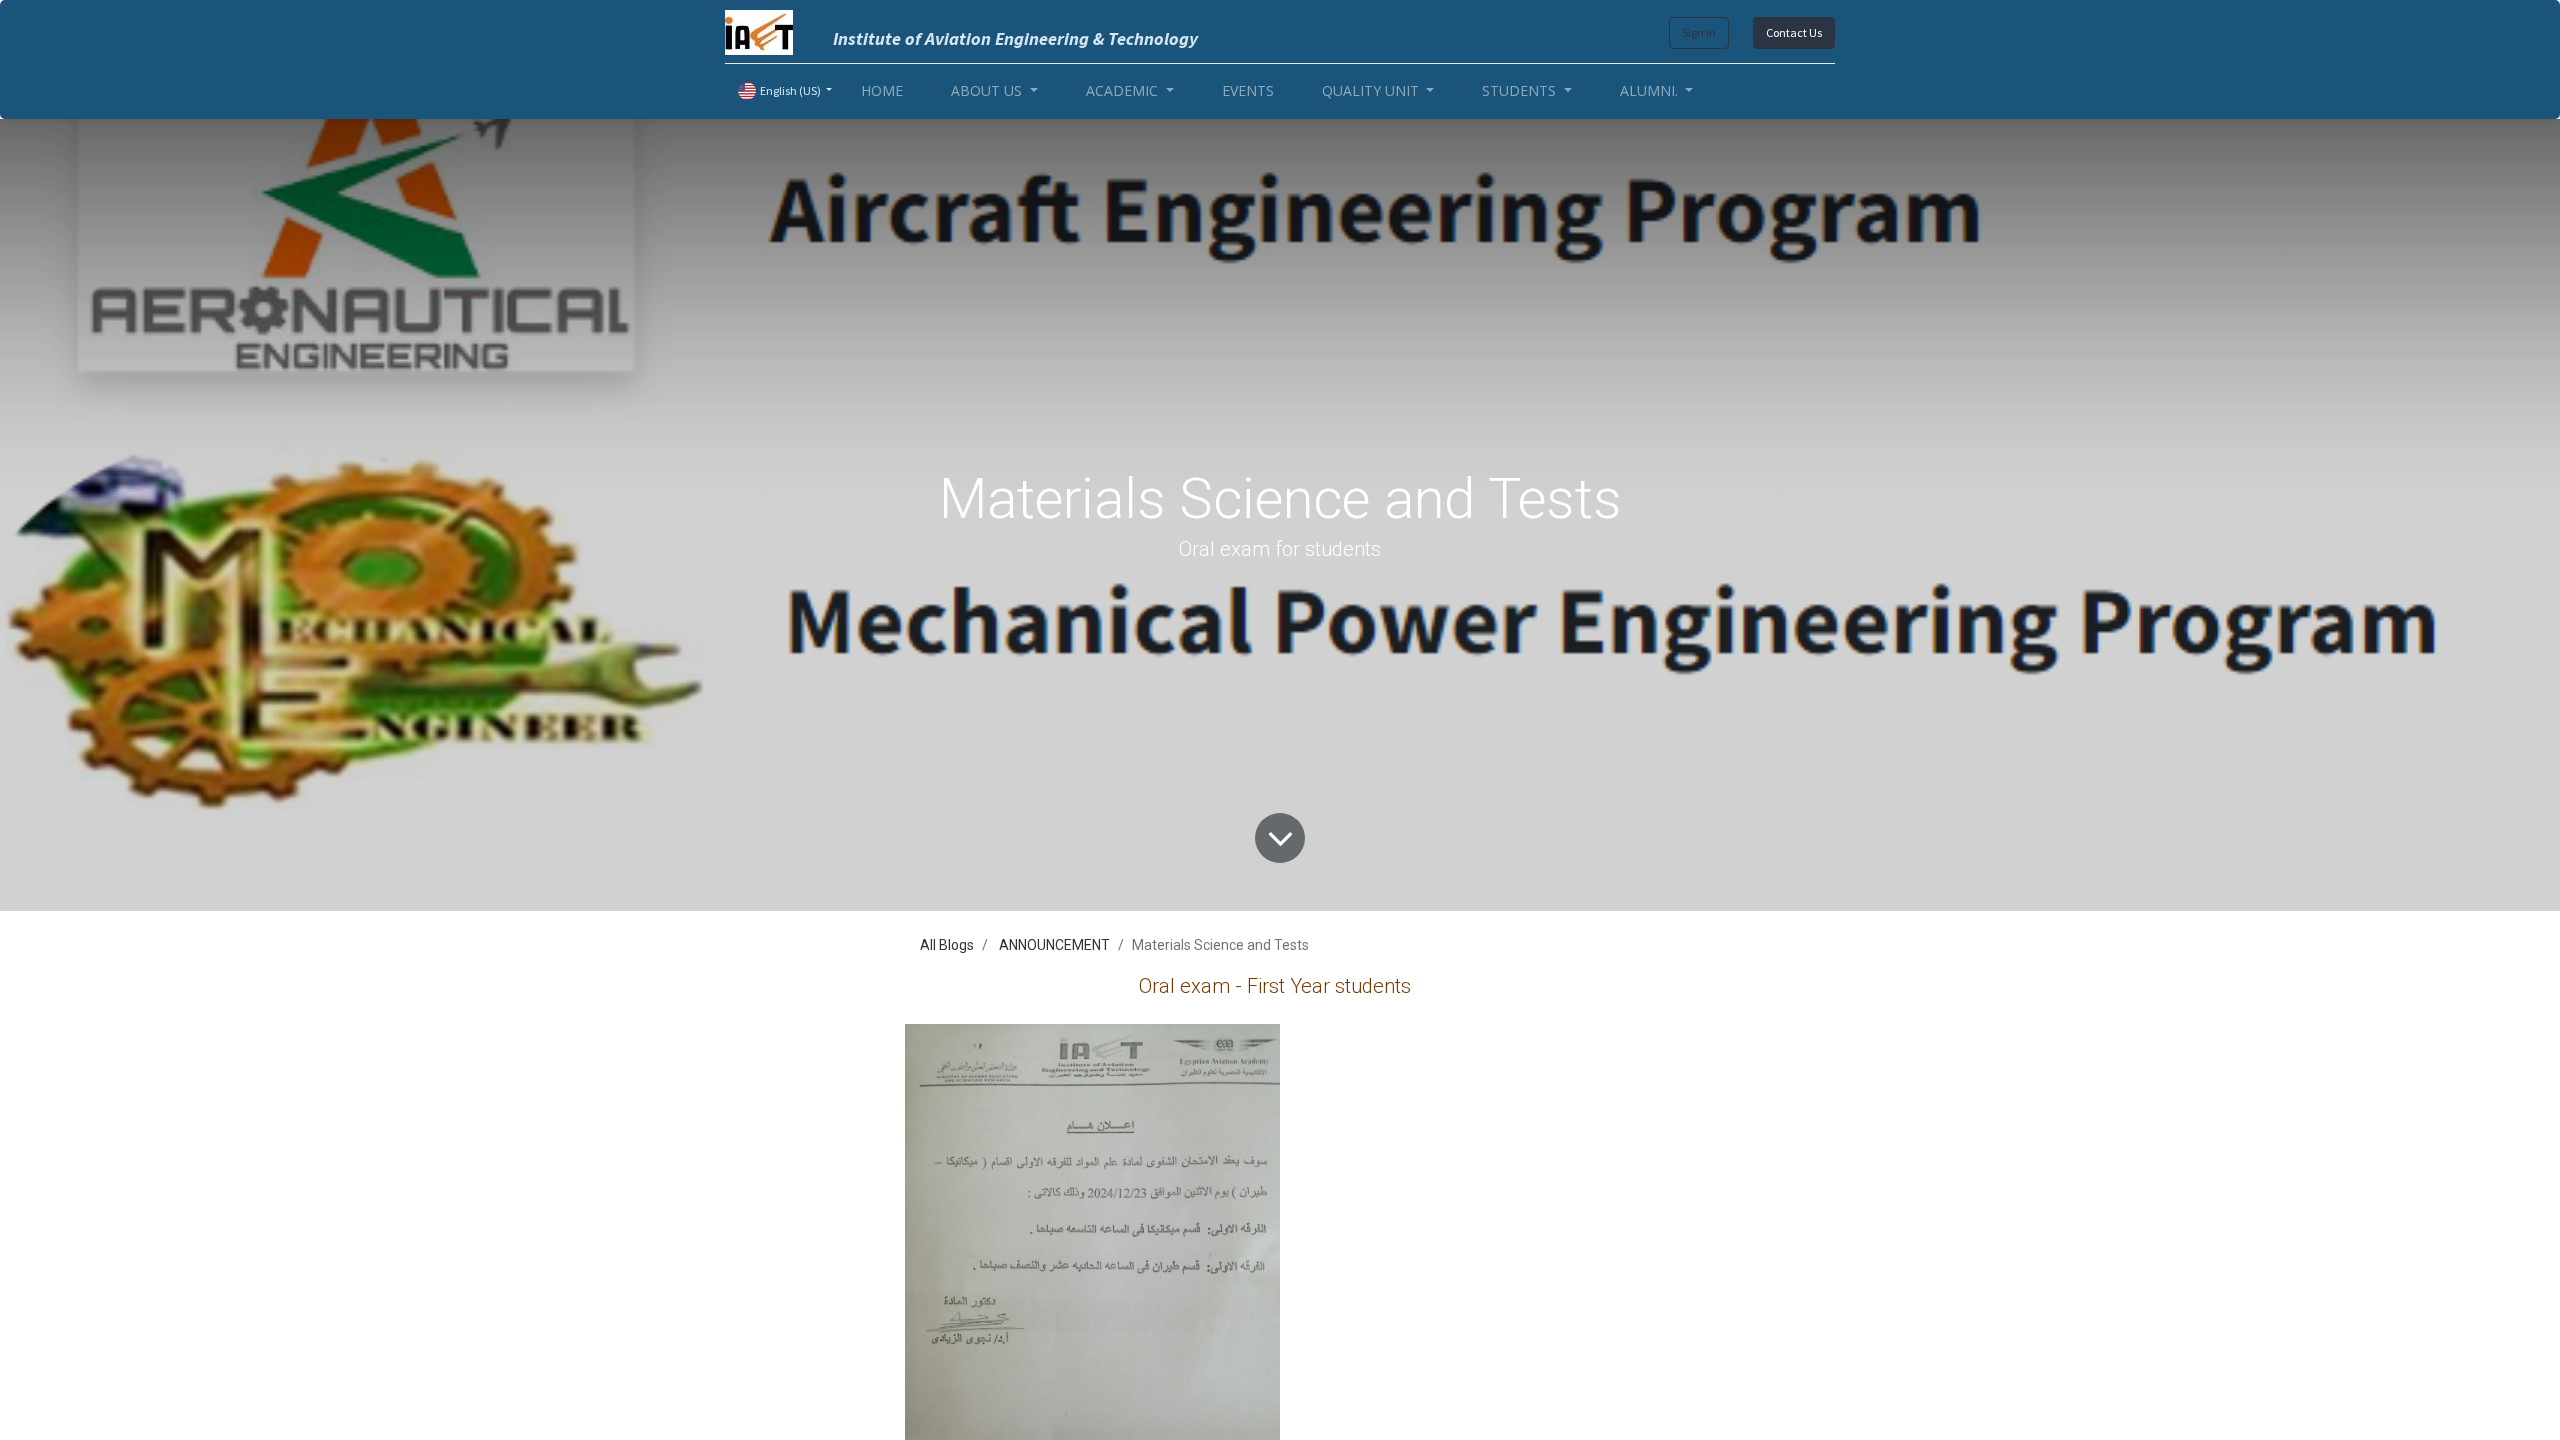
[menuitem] (882, 90)
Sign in (1699, 32)
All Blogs (947, 945)
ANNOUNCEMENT (1054, 945)
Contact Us (1794, 32)
